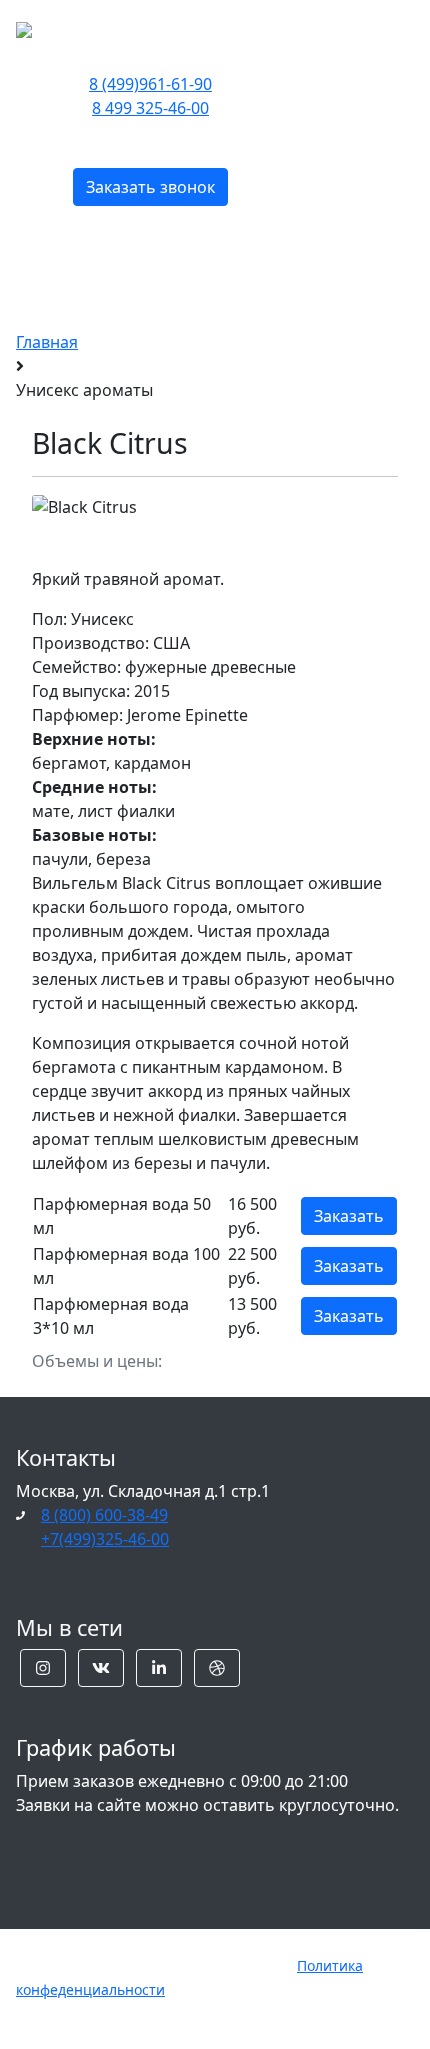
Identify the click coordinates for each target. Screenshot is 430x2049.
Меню (348, 27)
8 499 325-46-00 (150, 108)
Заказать (349, 1216)
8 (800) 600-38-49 (104, 1515)
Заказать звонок (150, 187)
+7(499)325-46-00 (105, 1539)
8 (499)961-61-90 (150, 84)
